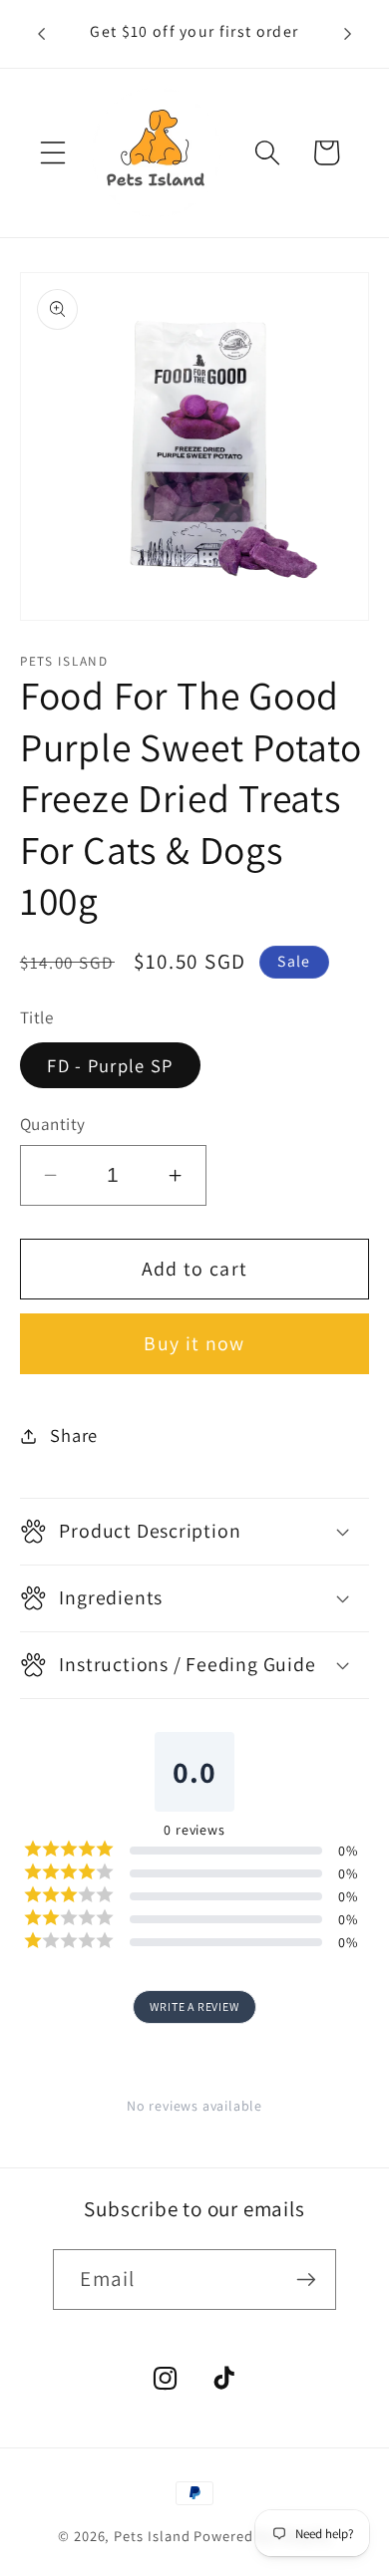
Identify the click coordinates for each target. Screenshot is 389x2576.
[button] (53, 152)
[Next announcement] (347, 34)
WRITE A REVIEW (194, 2006)
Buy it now (194, 1343)
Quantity (53, 1124)
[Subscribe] (306, 2280)
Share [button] (74, 1435)
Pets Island (152, 2536)
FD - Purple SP (110, 1065)
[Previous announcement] (42, 34)
